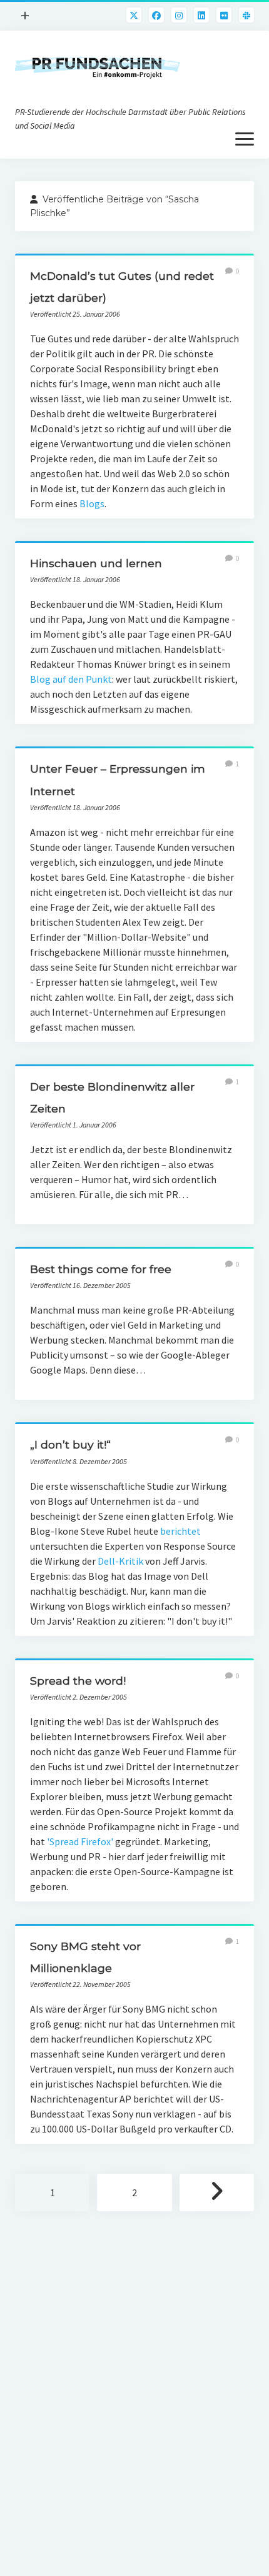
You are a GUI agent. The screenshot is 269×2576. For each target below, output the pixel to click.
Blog (40, 679)
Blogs (92, 503)
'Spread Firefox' (80, 1841)
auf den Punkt (82, 679)
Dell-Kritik (120, 1561)
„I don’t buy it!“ (70, 1444)
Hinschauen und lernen (96, 563)
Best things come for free (101, 1269)
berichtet (180, 1531)
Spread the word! (78, 1681)
